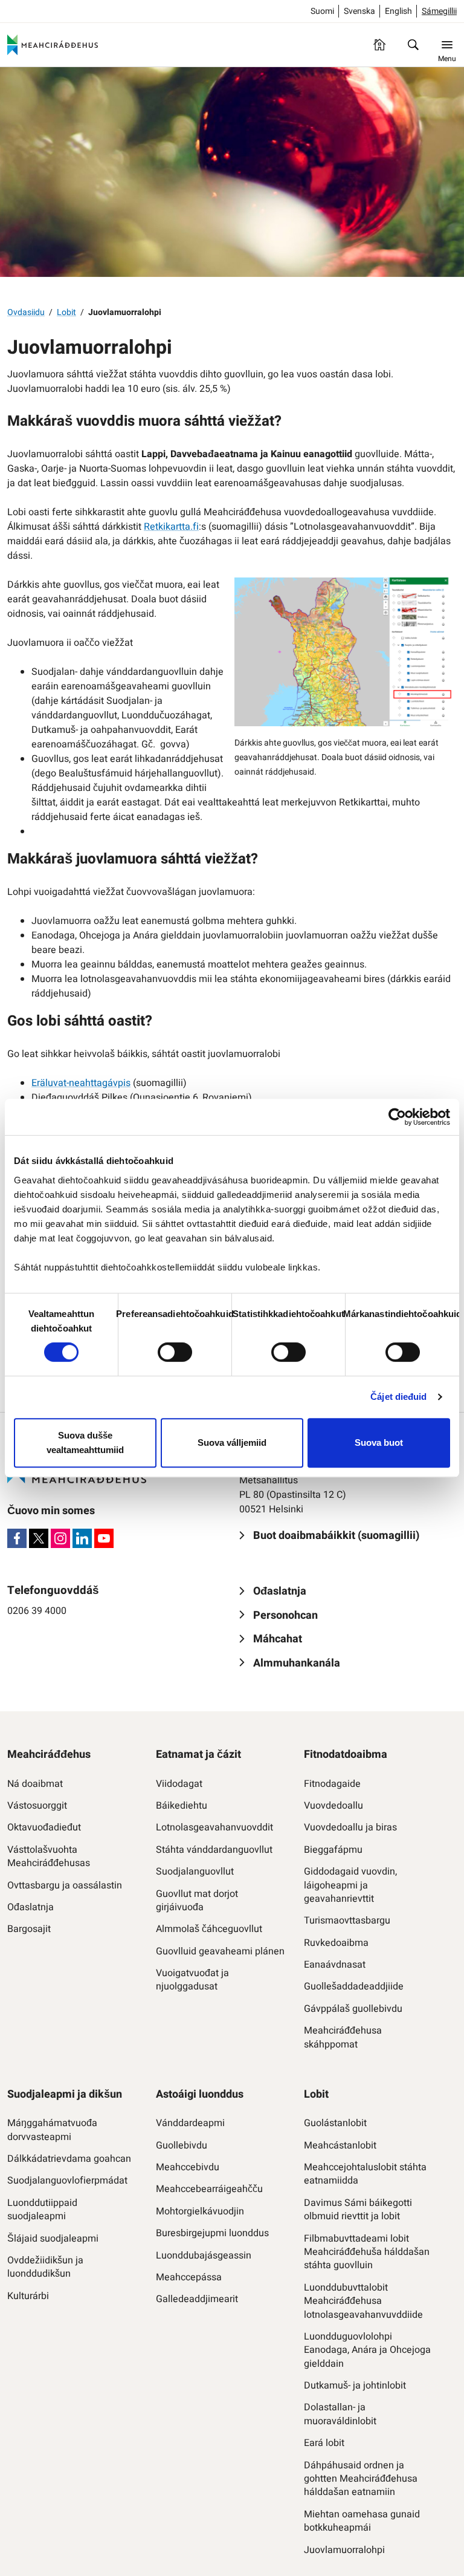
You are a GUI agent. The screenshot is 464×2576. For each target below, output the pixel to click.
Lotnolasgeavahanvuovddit (214, 1827)
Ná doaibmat (35, 1784)
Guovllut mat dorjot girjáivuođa (197, 1901)
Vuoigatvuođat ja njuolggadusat (192, 1980)
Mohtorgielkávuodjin (200, 2211)
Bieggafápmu (333, 1850)
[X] (39, 1538)
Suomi (322, 11)
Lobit (66, 312)
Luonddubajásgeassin (204, 2256)
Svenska (359, 11)
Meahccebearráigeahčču (209, 2189)
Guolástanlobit (335, 2123)
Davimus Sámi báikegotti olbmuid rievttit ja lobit (358, 2210)
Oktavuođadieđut (44, 1827)
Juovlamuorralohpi (344, 2550)
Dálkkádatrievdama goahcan (69, 2159)
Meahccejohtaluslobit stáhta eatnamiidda (365, 2174)
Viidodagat (179, 1784)
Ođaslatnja (31, 1907)
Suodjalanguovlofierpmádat (67, 2181)
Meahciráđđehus (49, 1755)
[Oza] (413, 45)
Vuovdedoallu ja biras (350, 1827)
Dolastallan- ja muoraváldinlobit (340, 2414)
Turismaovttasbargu (347, 1921)
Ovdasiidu (26, 312)
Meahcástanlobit (340, 2145)
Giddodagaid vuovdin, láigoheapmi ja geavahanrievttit (350, 1885)
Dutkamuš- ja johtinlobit (355, 2386)
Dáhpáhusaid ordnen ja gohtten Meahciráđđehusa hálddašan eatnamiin (361, 2479)
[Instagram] (60, 1538)
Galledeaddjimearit (197, 2299)
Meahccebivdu (188, 2167)
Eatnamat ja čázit (198, 1755)
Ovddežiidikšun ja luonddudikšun (45, 2267)
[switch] (175, 1352)
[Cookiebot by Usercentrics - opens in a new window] (397, 1117)
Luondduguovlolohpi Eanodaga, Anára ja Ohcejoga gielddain (367, 2350)
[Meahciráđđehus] (53, 45)
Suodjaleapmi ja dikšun (65, 2094)
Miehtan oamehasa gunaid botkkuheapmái (362, 2521)
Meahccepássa (189, 2277)
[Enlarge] (441, 593)
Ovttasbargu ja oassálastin (65, 1885)
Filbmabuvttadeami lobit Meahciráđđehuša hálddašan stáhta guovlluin (367, 2252)
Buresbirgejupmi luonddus (212, 2233)
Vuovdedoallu (333, 1806)
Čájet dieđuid (398, 1397)
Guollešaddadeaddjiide (354, 1986)
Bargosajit (29, 1929)
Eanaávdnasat (335, 1965)
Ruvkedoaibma (336, 1943)
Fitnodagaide (332, 1784)
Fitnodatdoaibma (346, 1755)
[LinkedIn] (82, 1538)
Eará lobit (324, 2443)
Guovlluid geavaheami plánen (220, 1951)
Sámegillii (439, 11)
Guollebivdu (182, 2145)
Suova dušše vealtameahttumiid (85, 1442)
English (398, 11)
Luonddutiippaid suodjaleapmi (42, 2210)
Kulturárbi (28, 2296)
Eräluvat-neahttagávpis (81, 1083)
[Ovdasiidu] (379, 45)
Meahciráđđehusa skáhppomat (343, 2038)
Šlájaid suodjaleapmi (53, 2239)
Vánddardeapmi (190, 2123)
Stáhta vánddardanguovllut (214, 1850)
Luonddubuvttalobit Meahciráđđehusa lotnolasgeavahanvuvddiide (363, 2301)
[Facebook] (17, 1538)
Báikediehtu (182, 1806)
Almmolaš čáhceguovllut (209, 1929)
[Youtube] (104, 1538)
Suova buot (379, 1442)
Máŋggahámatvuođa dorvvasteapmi (52, 2130)
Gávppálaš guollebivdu (353, 2009)
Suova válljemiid (232, 1442)
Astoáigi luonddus (200, 2094)
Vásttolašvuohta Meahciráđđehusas (49, 1857)
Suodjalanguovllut (195, 1872)
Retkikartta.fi (171, 527)
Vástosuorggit (37, 1806)
